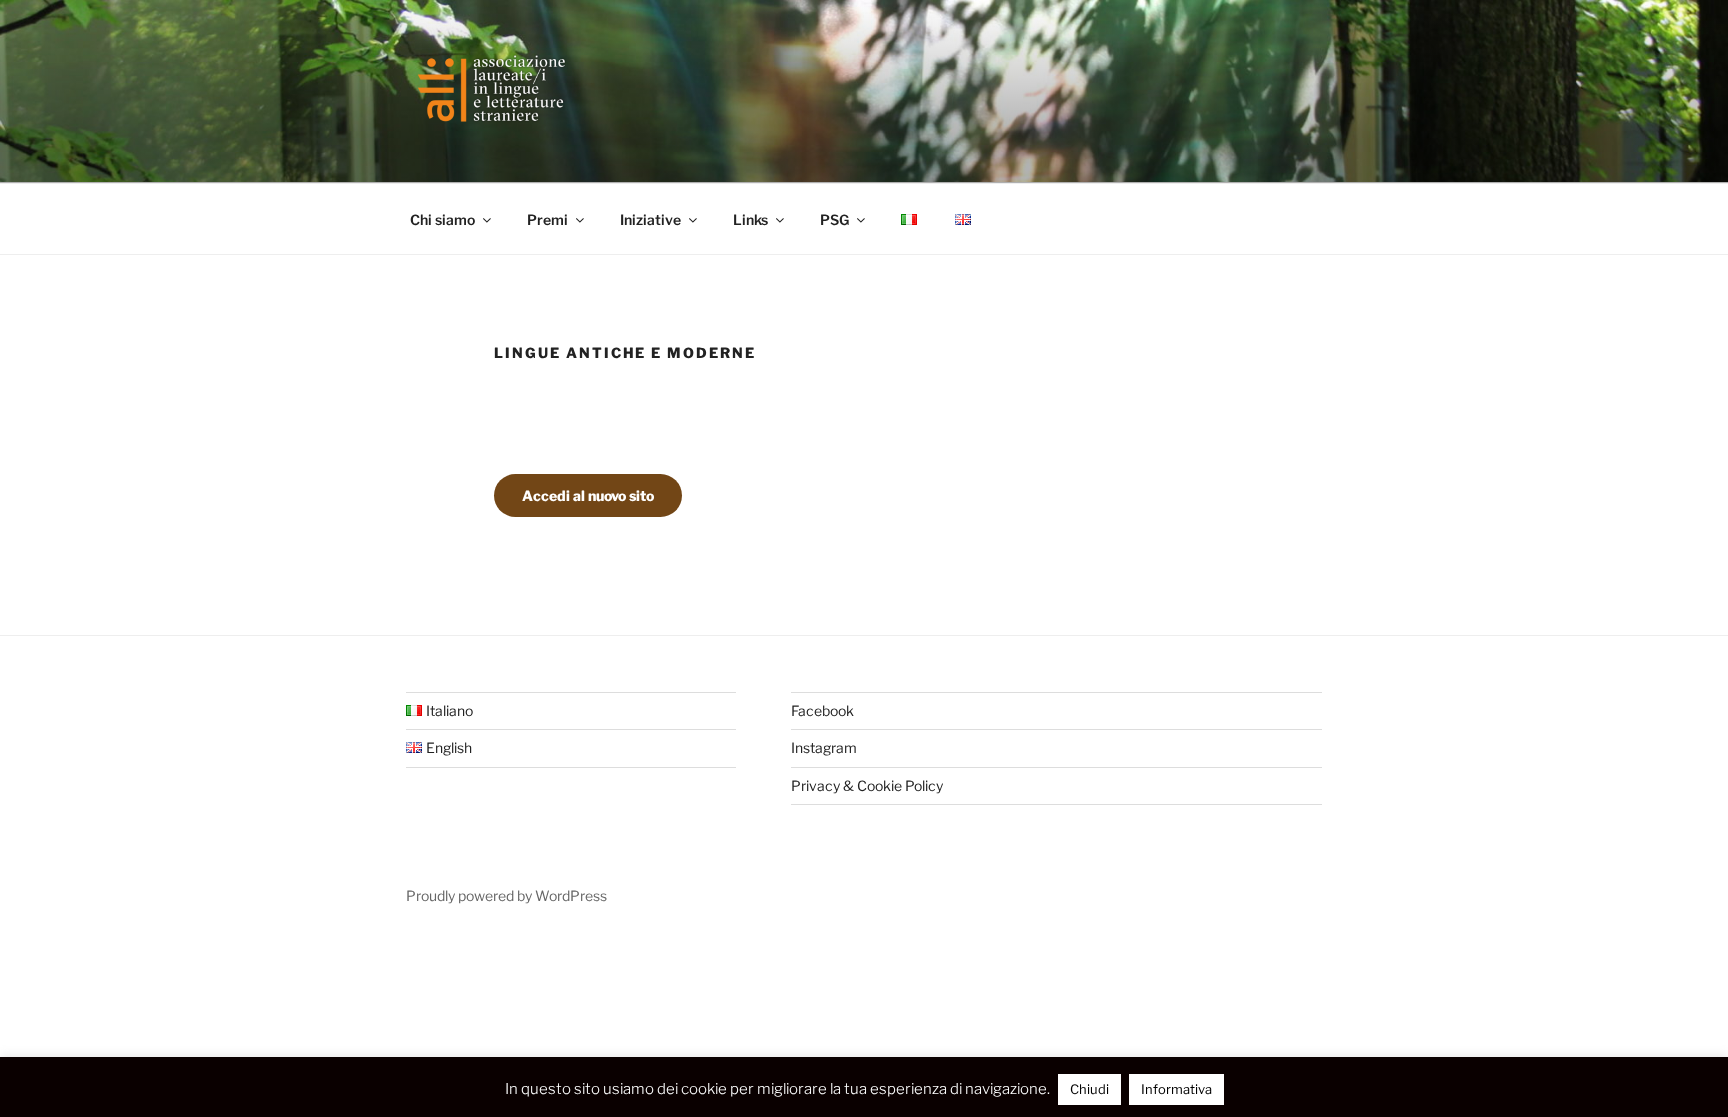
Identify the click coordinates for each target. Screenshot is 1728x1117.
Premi (547, 219)
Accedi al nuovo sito (588, 495)
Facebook (822, 710)
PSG (834, 219)
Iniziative (650, 219)
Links (750, 219)
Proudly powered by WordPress (506, 895)
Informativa (1176, 1089)
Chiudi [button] (1089, 1089)
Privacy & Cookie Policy (867, 785)
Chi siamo (442, 219)
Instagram (824, 747)
